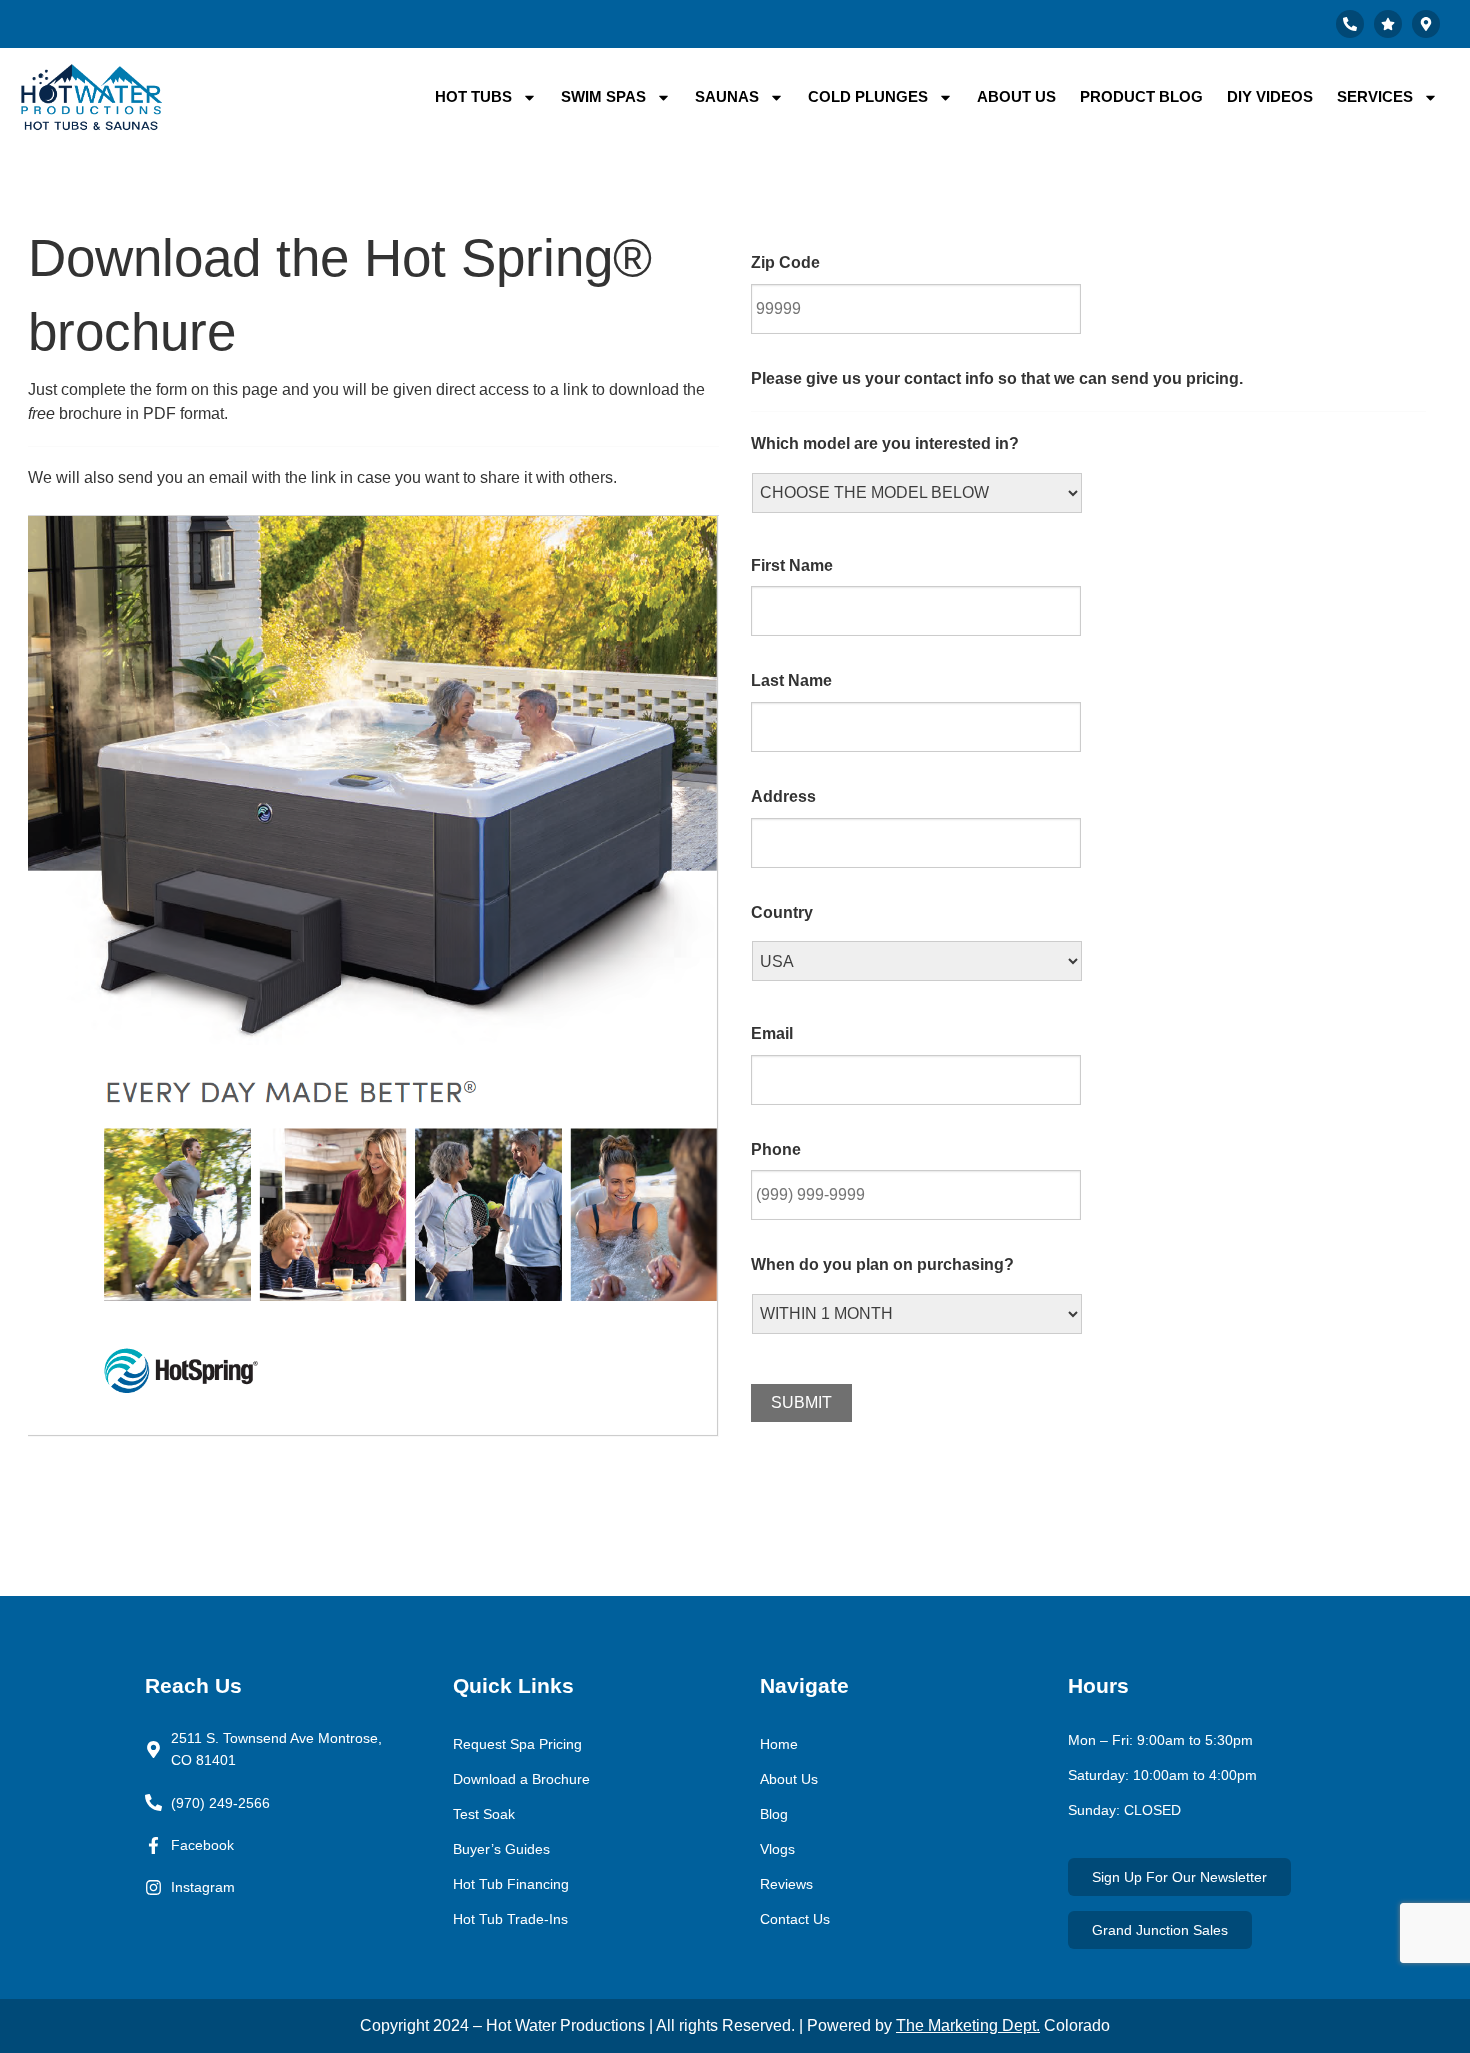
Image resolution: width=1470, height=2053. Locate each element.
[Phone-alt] (1350, 24)
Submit (801, 1402)
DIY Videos (1270, 96)
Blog (774, 1814)
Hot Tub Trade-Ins (510, 1919)
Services (1375, 96)
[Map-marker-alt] (1426, 24)
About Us (1016, 96)
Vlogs (777, 1849)
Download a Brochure (521, 1779)
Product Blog (1141, 96)
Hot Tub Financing (511, 1884)
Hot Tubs (473, 96)
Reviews (786, 1884)
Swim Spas (603, 96)
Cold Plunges (868, 96)
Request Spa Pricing (517, 1744)
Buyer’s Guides (501, 1849)
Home (779, 1744)
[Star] (1388, 24)
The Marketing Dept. (968, 2025)
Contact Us (795, 1919)
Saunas (727, 96)
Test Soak (484, 1814)
